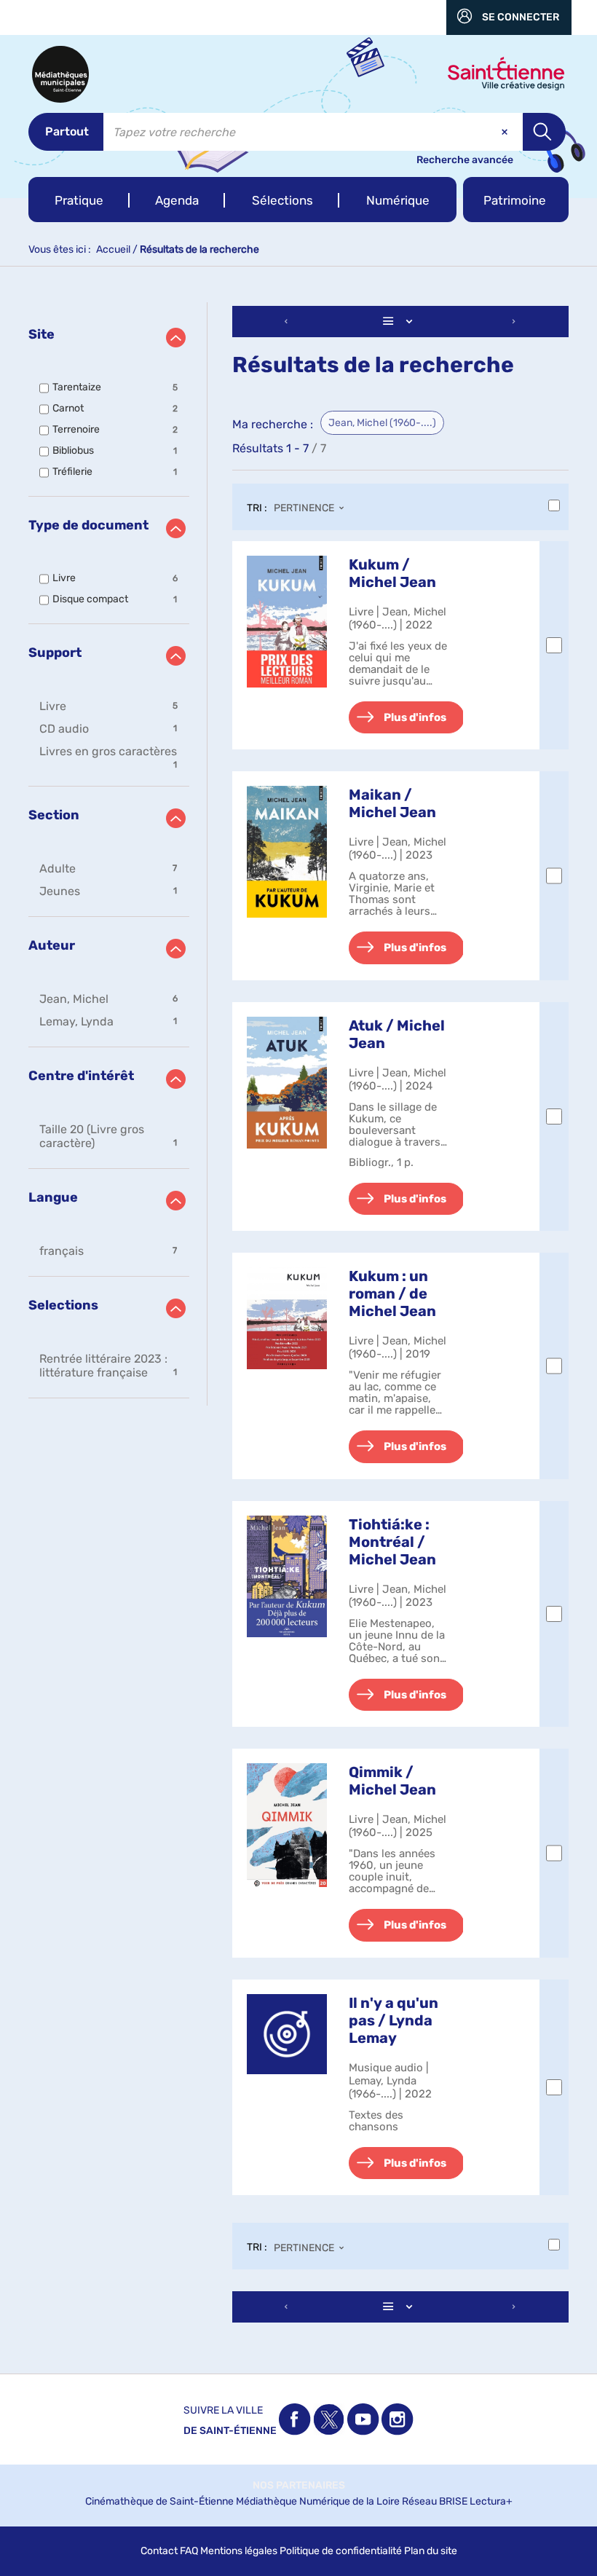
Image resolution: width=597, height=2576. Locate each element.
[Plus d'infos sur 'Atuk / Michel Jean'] (287, 1083)
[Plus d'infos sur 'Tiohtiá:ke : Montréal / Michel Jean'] (287, 1576)
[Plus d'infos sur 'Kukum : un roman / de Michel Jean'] (287, 1318)
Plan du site (431, 2551)
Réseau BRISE (435, 2501)
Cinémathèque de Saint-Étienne (159, 2501)
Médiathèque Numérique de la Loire (318, 2501)
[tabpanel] (298, 1316)
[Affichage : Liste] (400, 322)
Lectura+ (491, 2501)
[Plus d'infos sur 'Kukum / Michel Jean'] (287, 622)
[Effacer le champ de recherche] (506, 132)
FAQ (189, 2551)
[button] (79, 200)
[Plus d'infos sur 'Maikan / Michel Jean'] (287, 852)
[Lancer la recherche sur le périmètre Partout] (544, 132)
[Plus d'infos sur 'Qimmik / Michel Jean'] (287, 1825)
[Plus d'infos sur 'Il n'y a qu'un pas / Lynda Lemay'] (287, 2034)
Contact (159, 2551)
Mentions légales (239, 2551)
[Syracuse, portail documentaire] (60, 74)
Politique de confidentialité (341, 2551)
